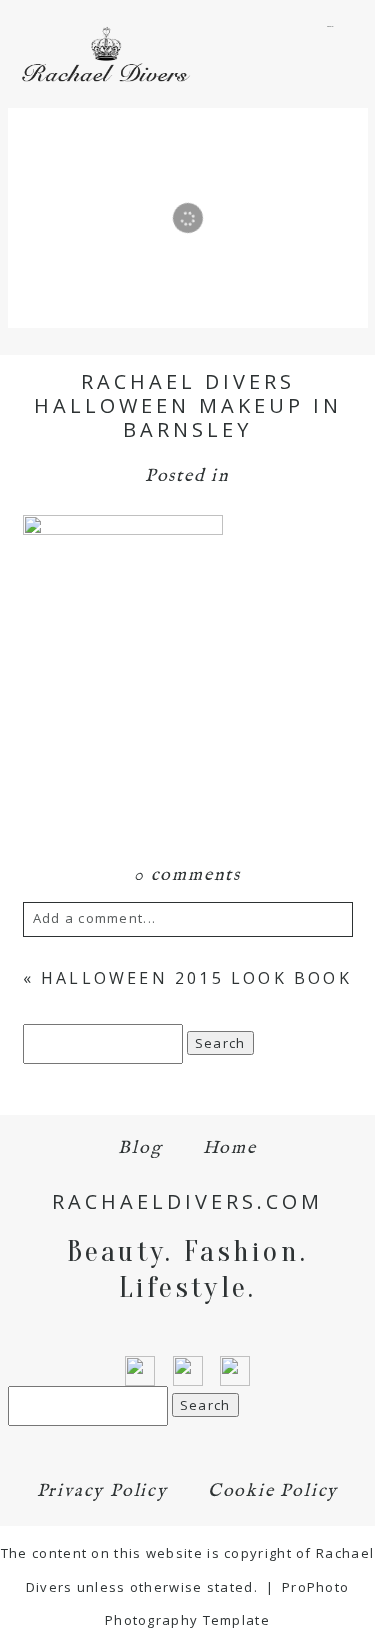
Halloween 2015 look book (196, 978)
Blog (140, 1148)
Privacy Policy (102, 1491)
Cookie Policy (273, 1491)
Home (230, 1148)
